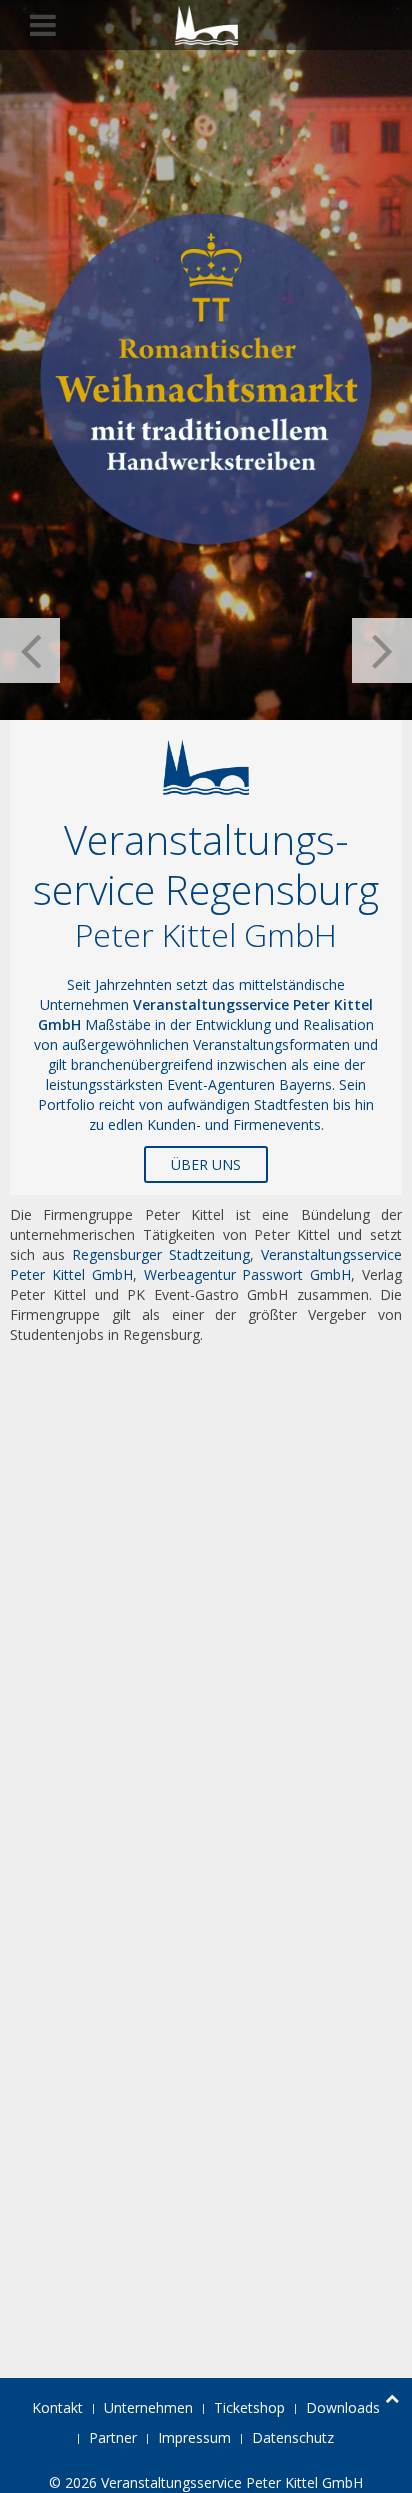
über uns (206, 1164)
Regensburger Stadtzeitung (161, 1254)
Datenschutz (293, 2437)
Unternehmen (148, 2407)
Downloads (343, 2407)
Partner (113, 2437)
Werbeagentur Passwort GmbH (248, 1274)
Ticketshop (249, 2407)
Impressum (194, 2437)
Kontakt (57, 2407)
